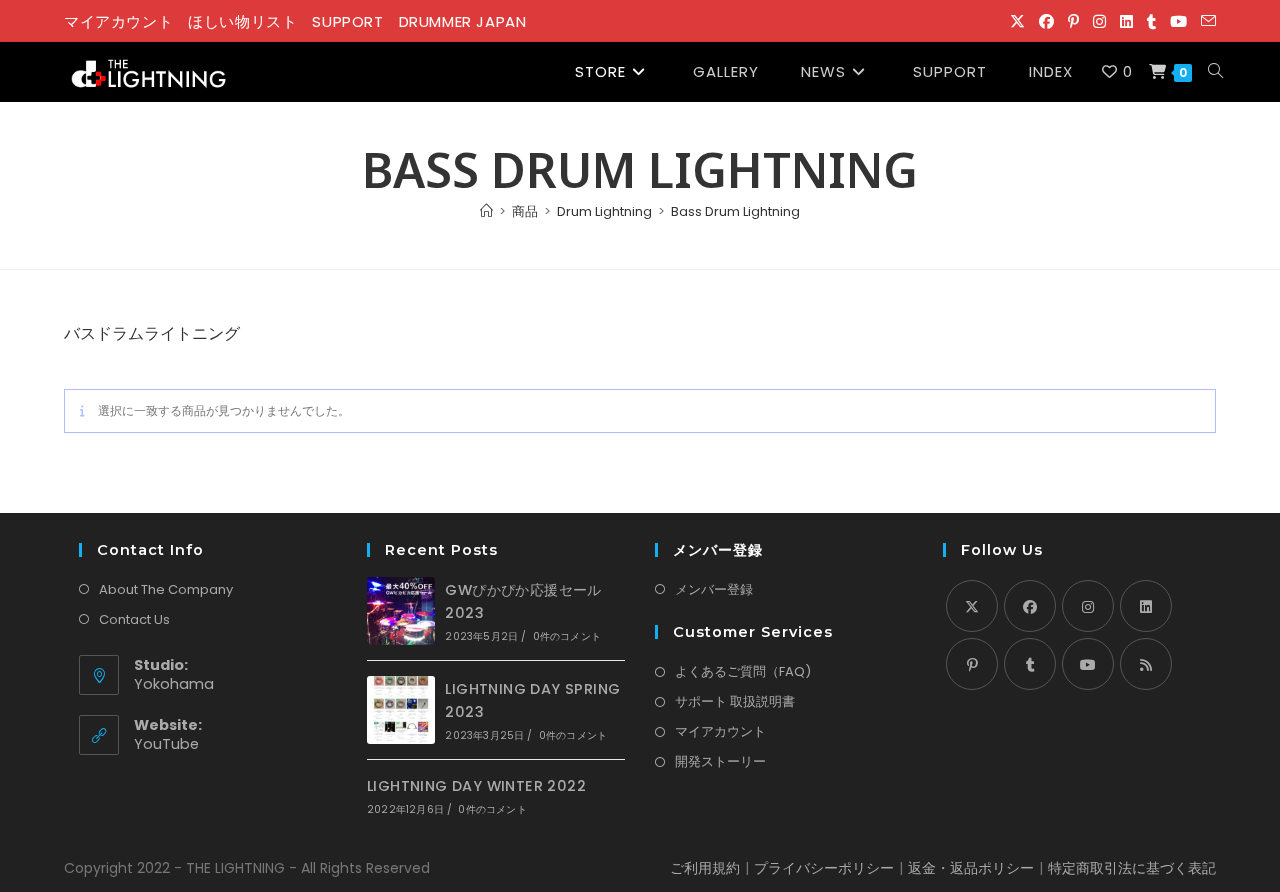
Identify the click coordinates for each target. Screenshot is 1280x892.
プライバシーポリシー (824, 868)
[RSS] (1146, 664)
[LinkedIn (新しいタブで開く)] (1126, 22)
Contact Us (134, 619)
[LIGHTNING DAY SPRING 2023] (401, 710)
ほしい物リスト (242, 21)
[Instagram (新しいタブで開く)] (1099, 22)
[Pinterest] (972, 664)
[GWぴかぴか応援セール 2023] (401, 611)
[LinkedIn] (1146, 606)
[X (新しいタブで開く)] (1017, 22)
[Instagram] (1088, 606)
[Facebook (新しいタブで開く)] (1046, 22)
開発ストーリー (720, 761)
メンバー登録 (714, 589)
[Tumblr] (1030, 664)
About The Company (166, 589)
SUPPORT (347, 21)
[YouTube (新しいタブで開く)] (1178, 22)
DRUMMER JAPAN (463, 21)
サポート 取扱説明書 (735, 701)
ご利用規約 (705, 868)
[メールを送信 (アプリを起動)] (1205, 22)
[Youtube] (1088, 664)
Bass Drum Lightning (735, 211)
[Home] (486, 211)
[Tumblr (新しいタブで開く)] (1151, 22)
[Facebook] (1030, 606)
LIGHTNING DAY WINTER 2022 (476, 786)
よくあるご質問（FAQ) (743, 671)
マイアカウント (118, 21)
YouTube (166, 744)
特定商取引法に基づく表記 (1132, 868)
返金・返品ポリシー (971, 868)
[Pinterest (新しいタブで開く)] (1073, 22)
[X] (972, 606)
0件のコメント (567, 636)
